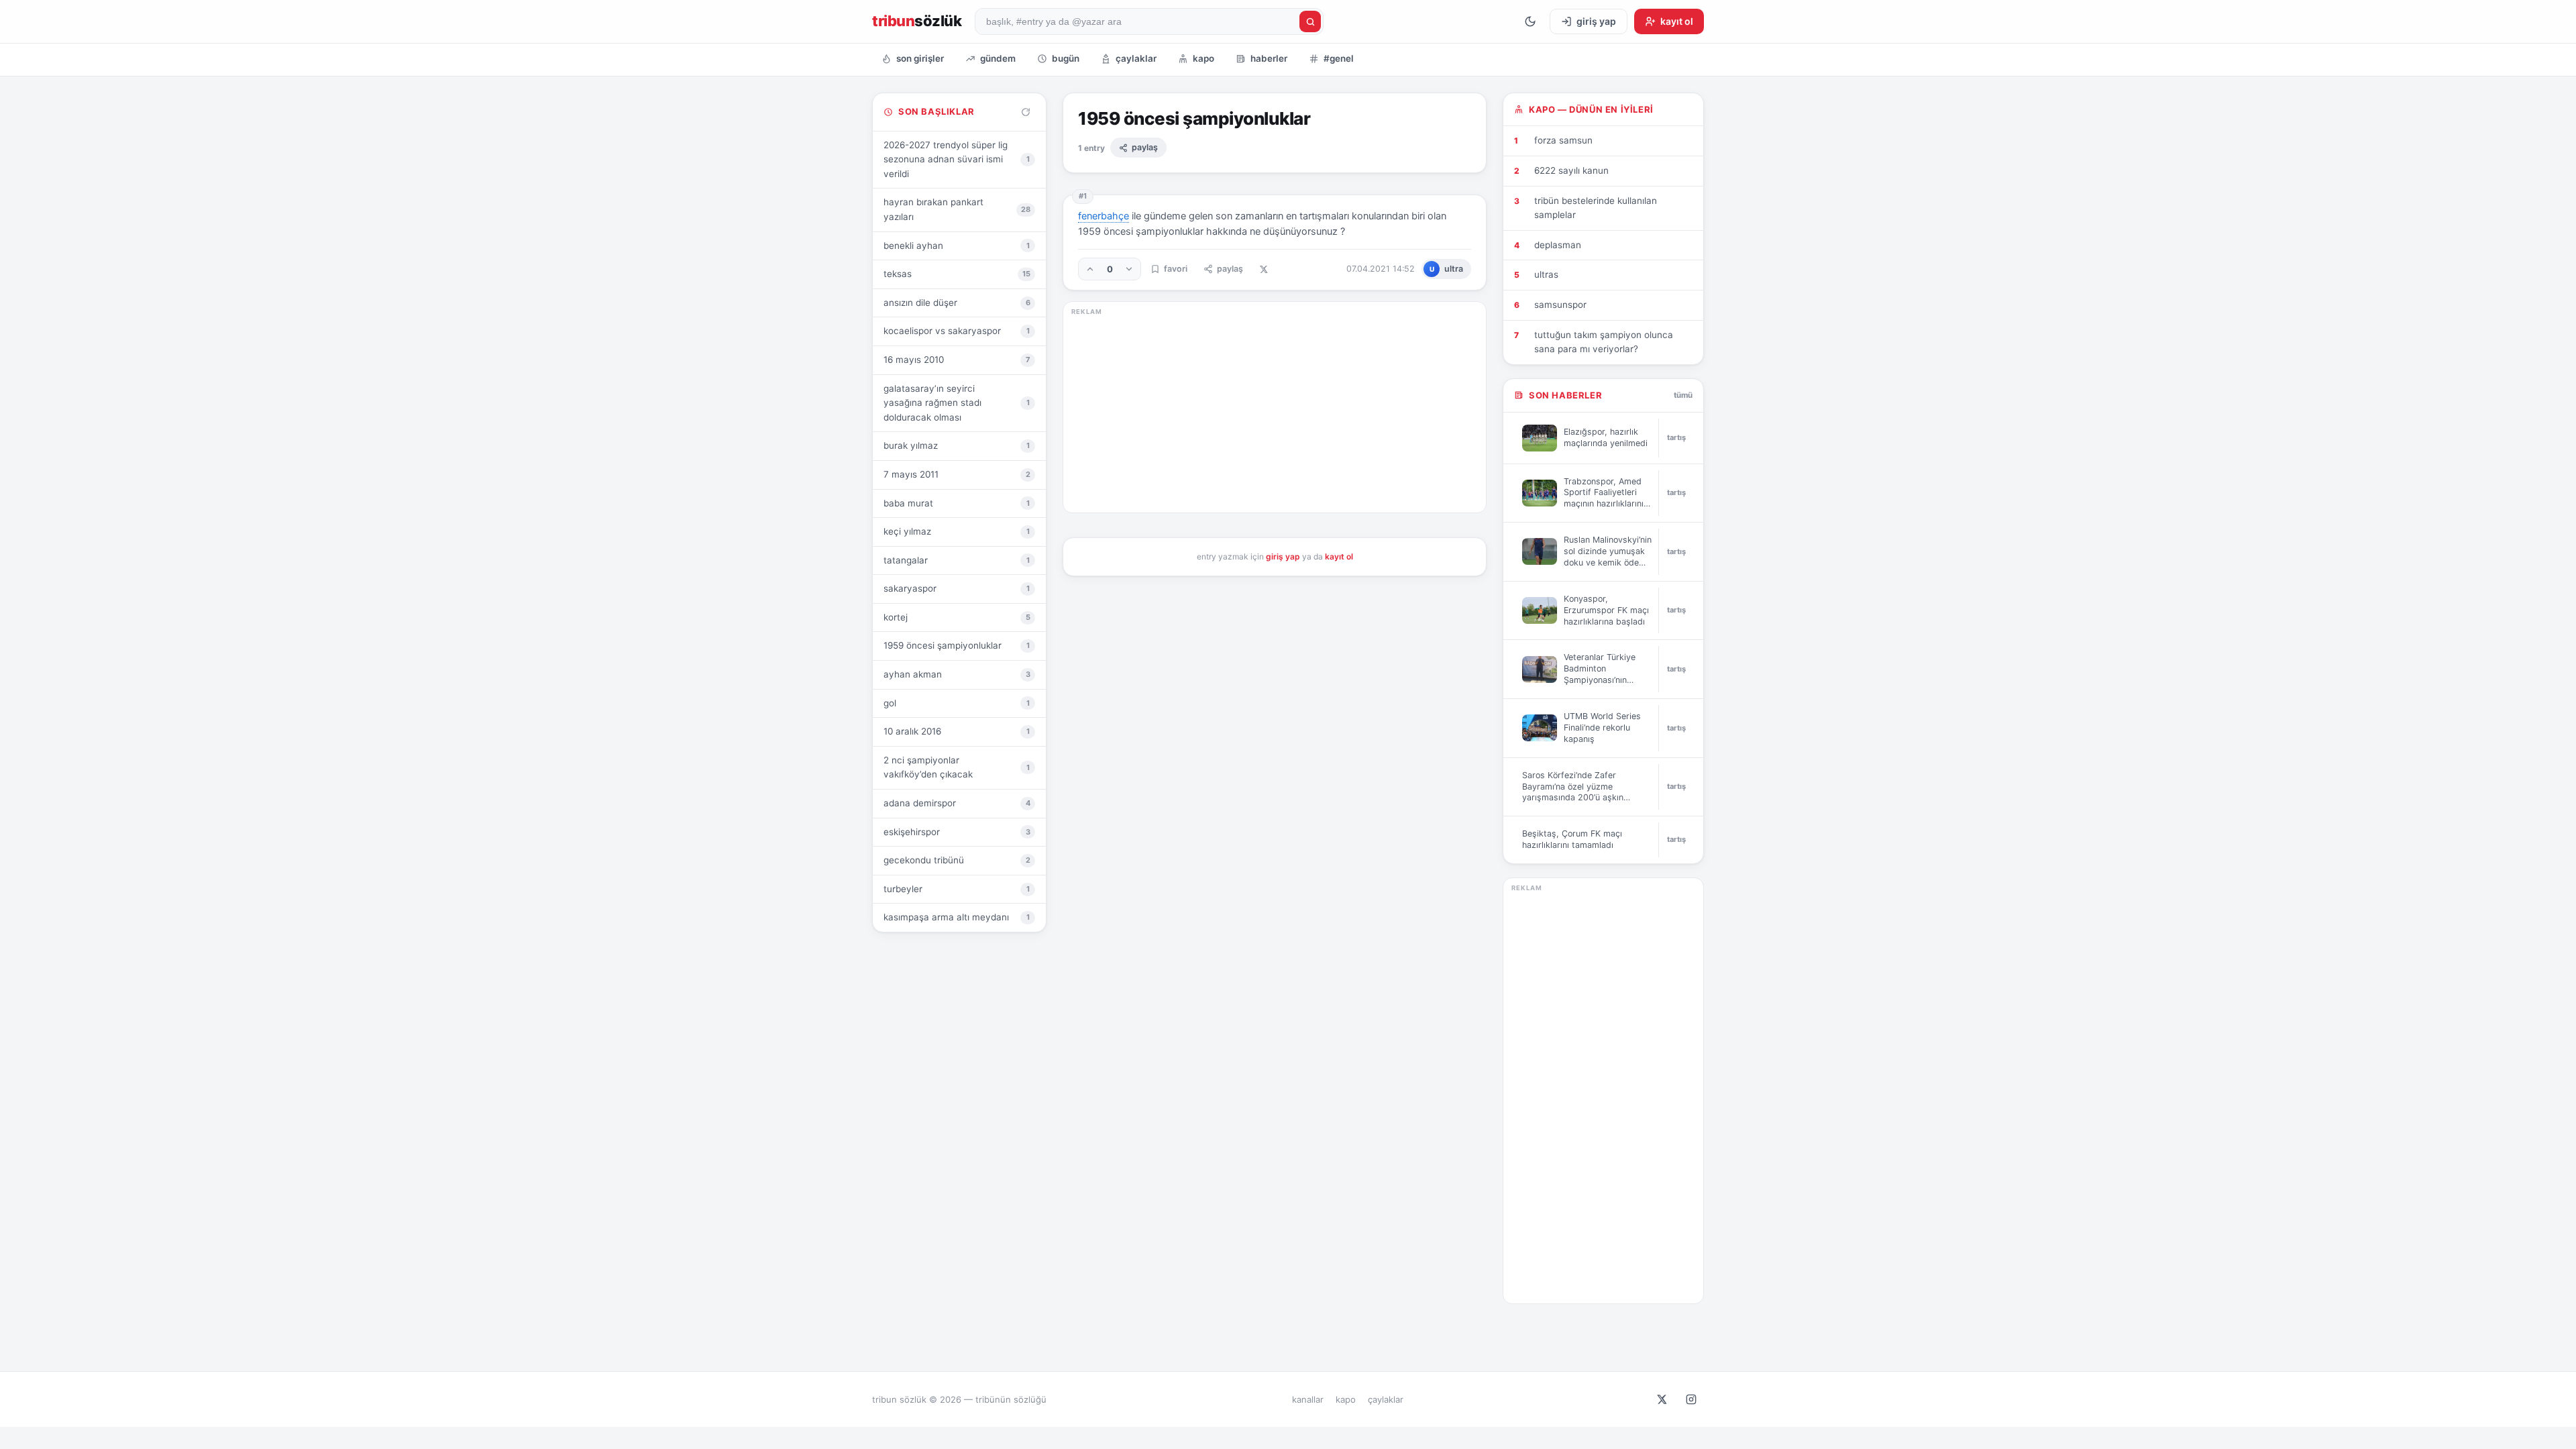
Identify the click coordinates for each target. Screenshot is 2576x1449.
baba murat (957, 503)
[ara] (1310, 21)
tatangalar (957, 560)
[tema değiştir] (1530, 21)
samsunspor (1560, 305)
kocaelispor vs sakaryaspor (957, 331)
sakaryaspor (957, 588)
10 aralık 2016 (957, 731)
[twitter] (1662, 1399)
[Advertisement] (1275, 411)
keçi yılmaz (957, 531)
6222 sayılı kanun (1571, 170)
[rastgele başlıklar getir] (1026, 112)
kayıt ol (1339, 556)
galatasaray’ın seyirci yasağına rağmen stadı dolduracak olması (957, 403)
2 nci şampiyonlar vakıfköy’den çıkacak (957, 767)
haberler (1269, 58)
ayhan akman (957, 674)
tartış (1676, 437)
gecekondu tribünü (957, 860)
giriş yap (1283, 556)
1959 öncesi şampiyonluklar (957, 645)
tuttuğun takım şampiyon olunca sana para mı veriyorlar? (1604, 342)
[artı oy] (1090, 269)
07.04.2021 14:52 (1381, 269)
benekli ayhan (957, 246)
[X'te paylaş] (1264, 269)
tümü (1683, 395)
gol (957, 703)
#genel (1339, 58)
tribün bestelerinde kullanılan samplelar (1596, 208)
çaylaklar (1136, 58)
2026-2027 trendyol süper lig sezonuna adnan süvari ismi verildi (957, 159)
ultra (1447, 269)
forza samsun (1563, 140)
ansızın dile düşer (957, 303)
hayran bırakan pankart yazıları (957, 209)
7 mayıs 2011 (957, 474)
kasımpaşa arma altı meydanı (957, 917)
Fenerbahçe (1104, 216)
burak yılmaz (957, 445)
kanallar (1308, 1399)
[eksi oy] (1129, 269)
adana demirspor (957, 803)
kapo (1203, 58)
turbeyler (957, 889)
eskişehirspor (957, 832)
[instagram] (1691, 1399)
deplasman (1558, 245)
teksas (957, 274)
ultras (1546, 274)
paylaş (1145, 147)
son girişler (920, 58)
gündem (998, 58)
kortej (957, 617)
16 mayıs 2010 (957, 360)
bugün (1066, 58)
